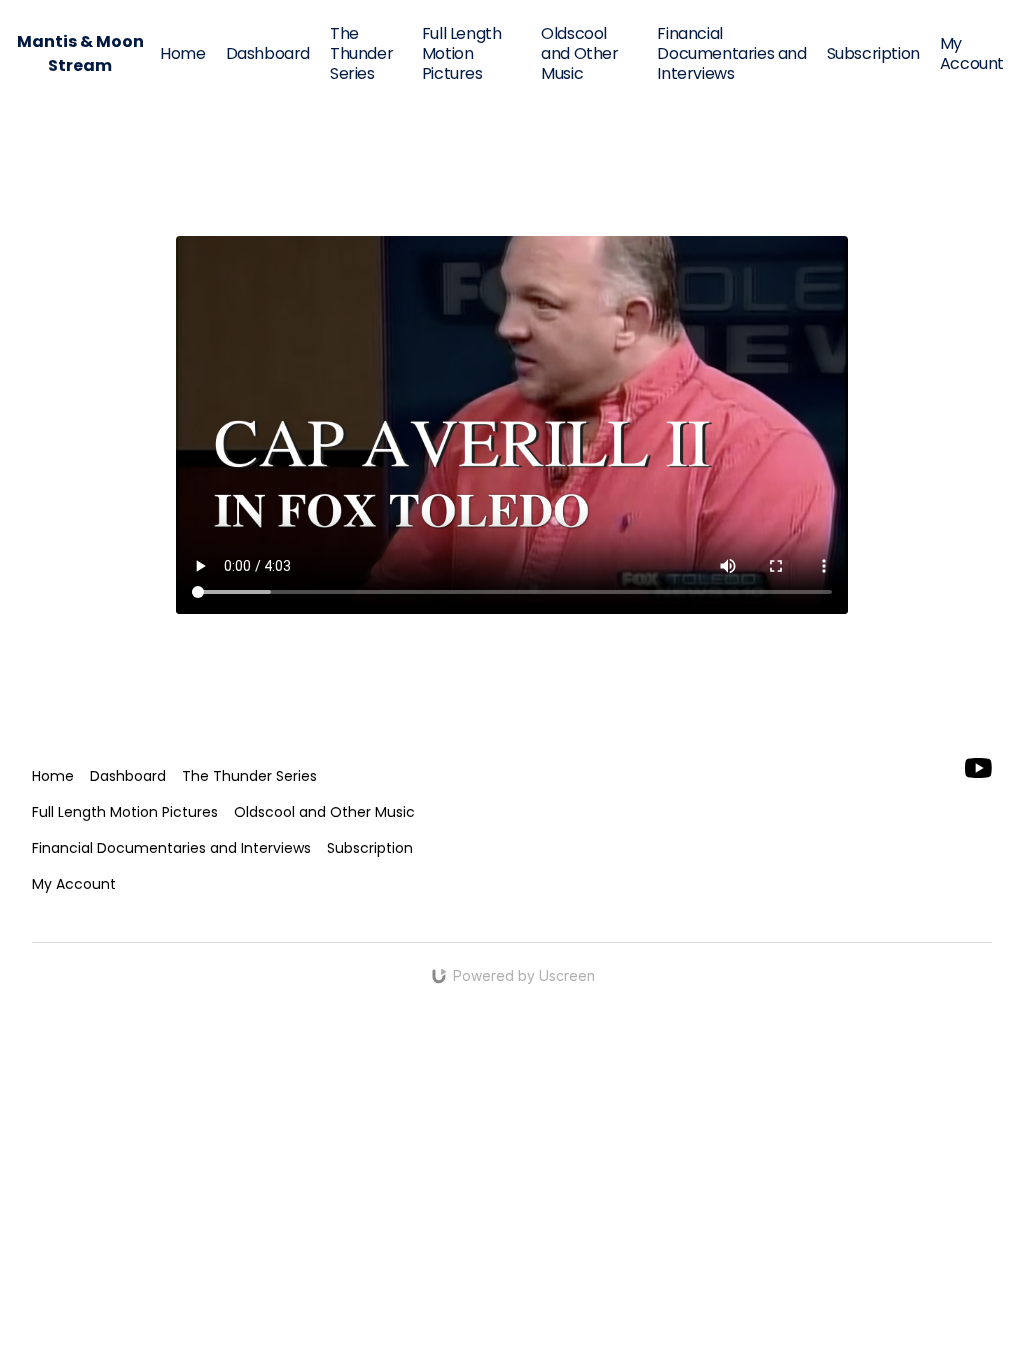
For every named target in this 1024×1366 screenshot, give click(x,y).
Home (182, 53)
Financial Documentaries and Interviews (731, 53)
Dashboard (268, 53)
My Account (972, 53)
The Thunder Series (361, 53)
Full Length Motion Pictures (462, 53)
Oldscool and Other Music (579, 53)
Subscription (873, 53)
